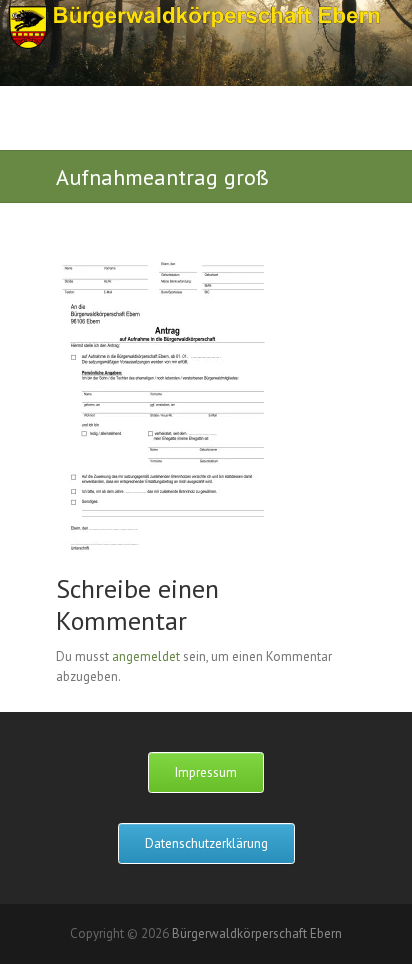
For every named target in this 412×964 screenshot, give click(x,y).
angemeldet (146, 656)
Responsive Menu (341, 135)
